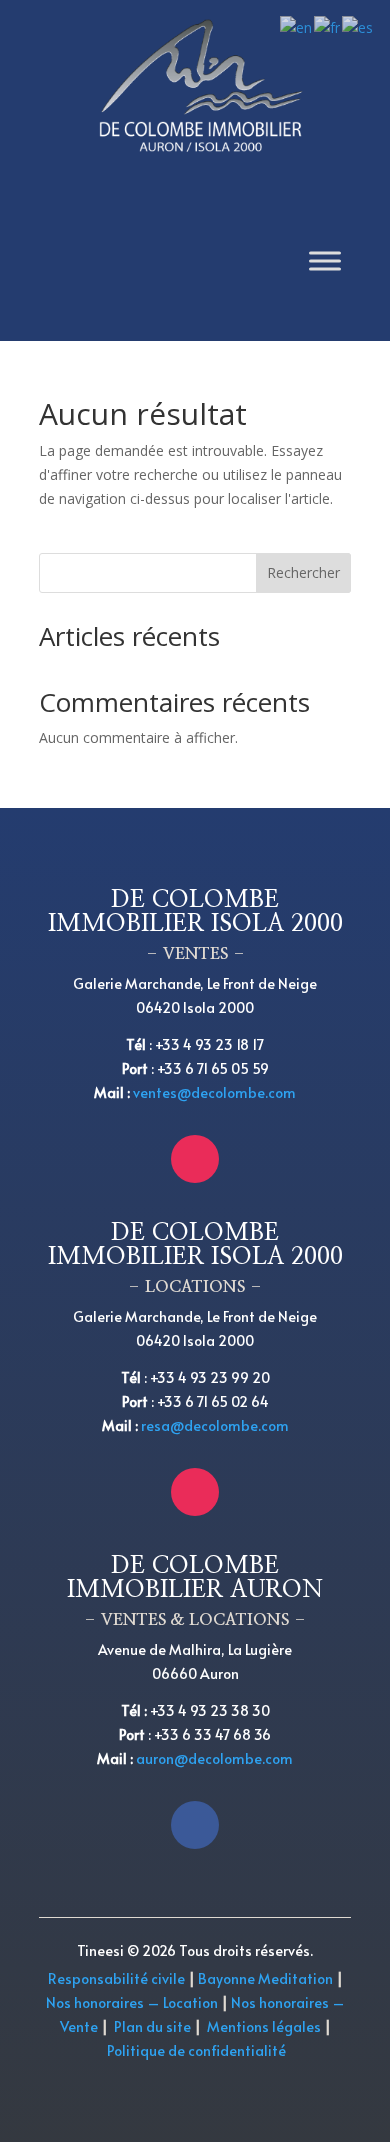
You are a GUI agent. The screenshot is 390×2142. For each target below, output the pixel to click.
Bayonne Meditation (264, 1978)
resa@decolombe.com (215, 1425)
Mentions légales (264, 2026)
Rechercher (303, 572)
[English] (297, 26)
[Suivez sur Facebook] (195, 1825)
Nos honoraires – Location (132, 2002)
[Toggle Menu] (325, 261)
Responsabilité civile (116, 1978)
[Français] (328, 26)
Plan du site (152, 2026)
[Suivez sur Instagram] (195, 1159)
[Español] (358, 26)
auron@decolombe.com (214, 1758)
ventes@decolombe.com (214, 1092)
